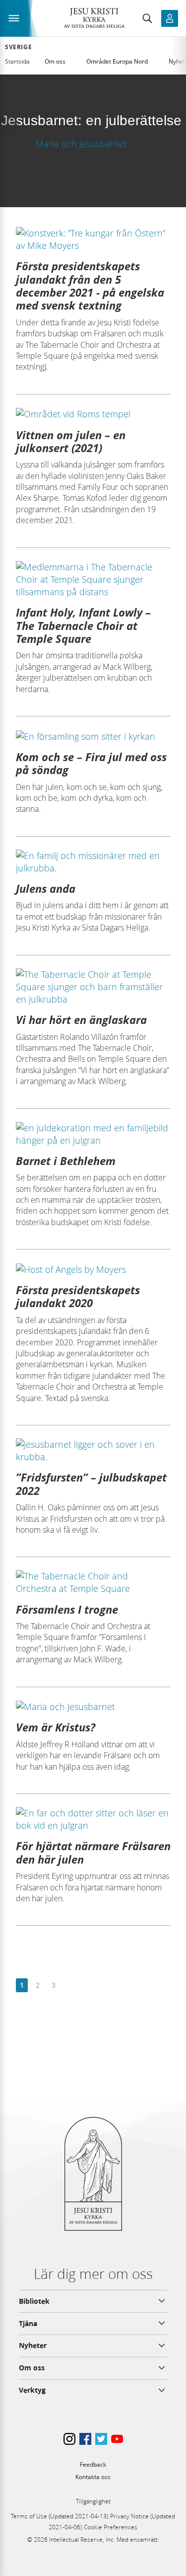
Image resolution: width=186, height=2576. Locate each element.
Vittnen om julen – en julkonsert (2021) (71, 441)
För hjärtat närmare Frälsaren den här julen (93, 1852)
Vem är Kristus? (56, 1727)
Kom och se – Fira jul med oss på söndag (91, 763)
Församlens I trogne (67, 1609)
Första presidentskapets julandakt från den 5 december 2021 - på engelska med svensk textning (90, 285)
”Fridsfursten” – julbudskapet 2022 (91, 1483)
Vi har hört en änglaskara (81, 1019)
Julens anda (46, 888)
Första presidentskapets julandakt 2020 (78, 1296)
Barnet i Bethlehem (66, 1161)
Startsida (17, 61)
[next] (69, 1986)
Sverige (18, 47)
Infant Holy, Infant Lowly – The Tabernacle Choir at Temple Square (83, 625)
